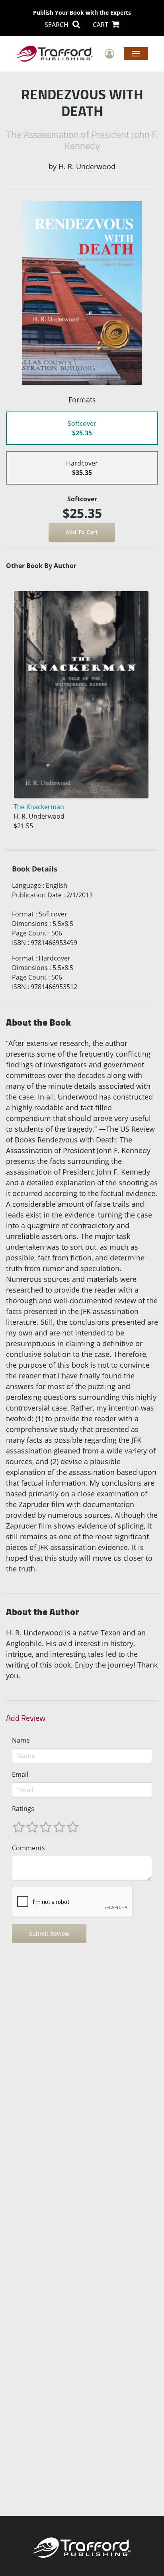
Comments (28, 1848)
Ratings (23, 1809)
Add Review (26, 1718)
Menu (136, 53)
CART (101, 25)
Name (21, 1740)
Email (20, 1774)
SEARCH (57, 25)
